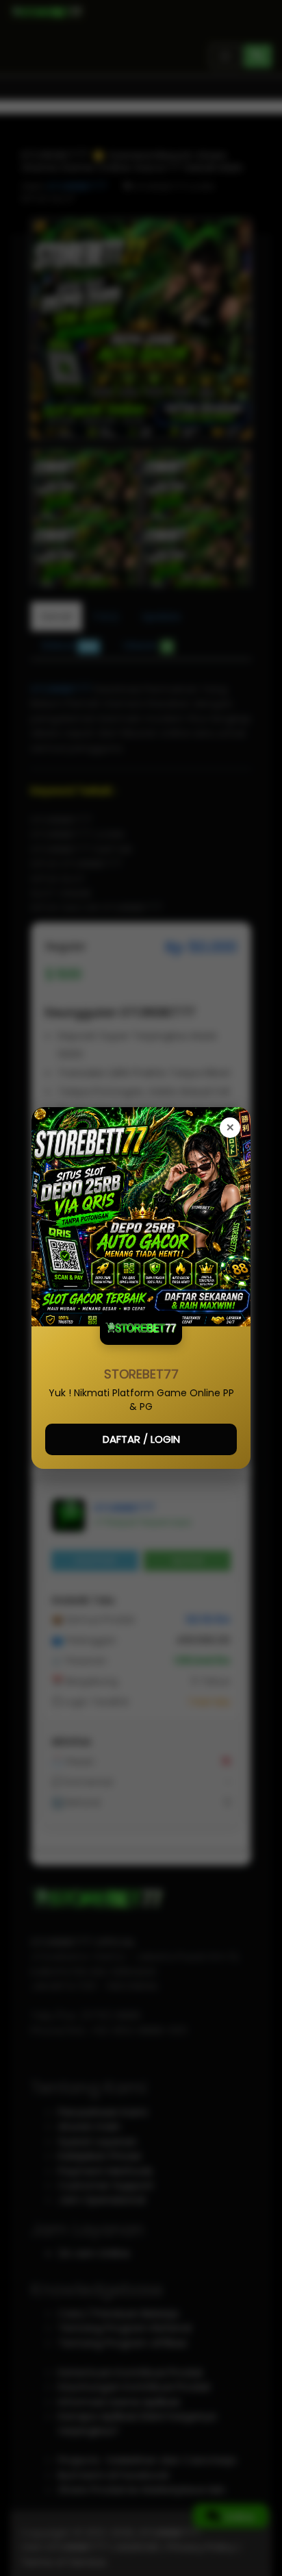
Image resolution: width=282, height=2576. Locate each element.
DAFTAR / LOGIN (141, 1439)
